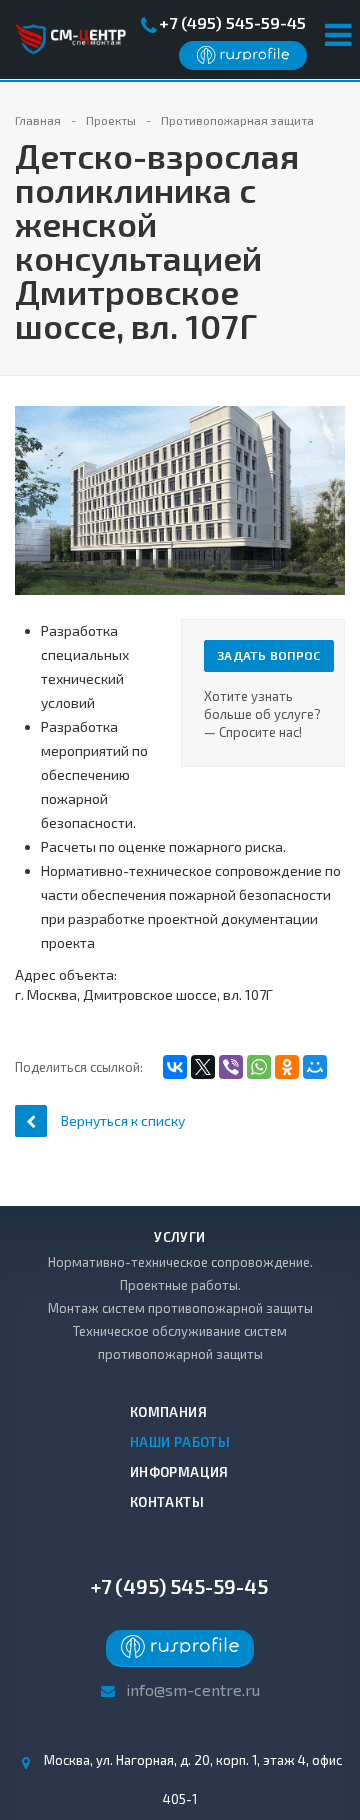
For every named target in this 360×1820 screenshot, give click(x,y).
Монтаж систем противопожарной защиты (180, 1308)
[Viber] (231, 1067)
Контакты (167, 1502)
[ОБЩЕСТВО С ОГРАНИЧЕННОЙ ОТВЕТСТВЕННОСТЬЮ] (243, 59)
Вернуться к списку (123, 1120)
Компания (168, 1412)
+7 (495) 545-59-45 (232, 22)
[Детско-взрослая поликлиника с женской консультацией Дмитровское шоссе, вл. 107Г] (179, 498)
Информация (179, 1472)
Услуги (179, 1237)
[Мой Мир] (315, 1067)
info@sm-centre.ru (193, 1689)
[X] (203, 1067)
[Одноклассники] (287, 1067)
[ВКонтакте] (175, 1067)
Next (330, 479)
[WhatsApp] (259, 1067)
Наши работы (180, 1442)
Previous (41, 479)
